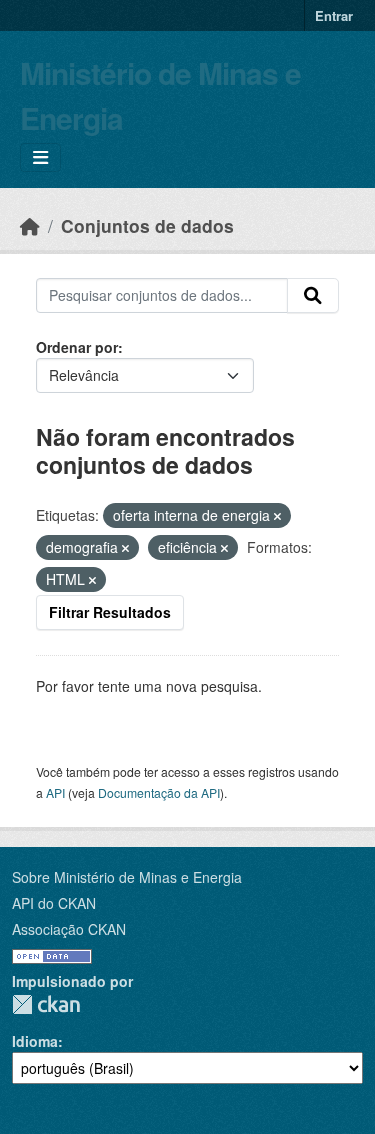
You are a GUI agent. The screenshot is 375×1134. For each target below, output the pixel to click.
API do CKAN (54, 903)
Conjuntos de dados (147, 225)
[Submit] (313, 296)
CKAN (46, 1004)
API (55, 792)
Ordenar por (77, 347)
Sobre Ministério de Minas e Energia (127, 877)
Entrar (334, 15)
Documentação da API (159, 792)
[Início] (30, 225)
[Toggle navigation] (40, 157)
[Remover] (277, 516)
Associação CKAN (69, 929)
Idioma (35, 1041)
